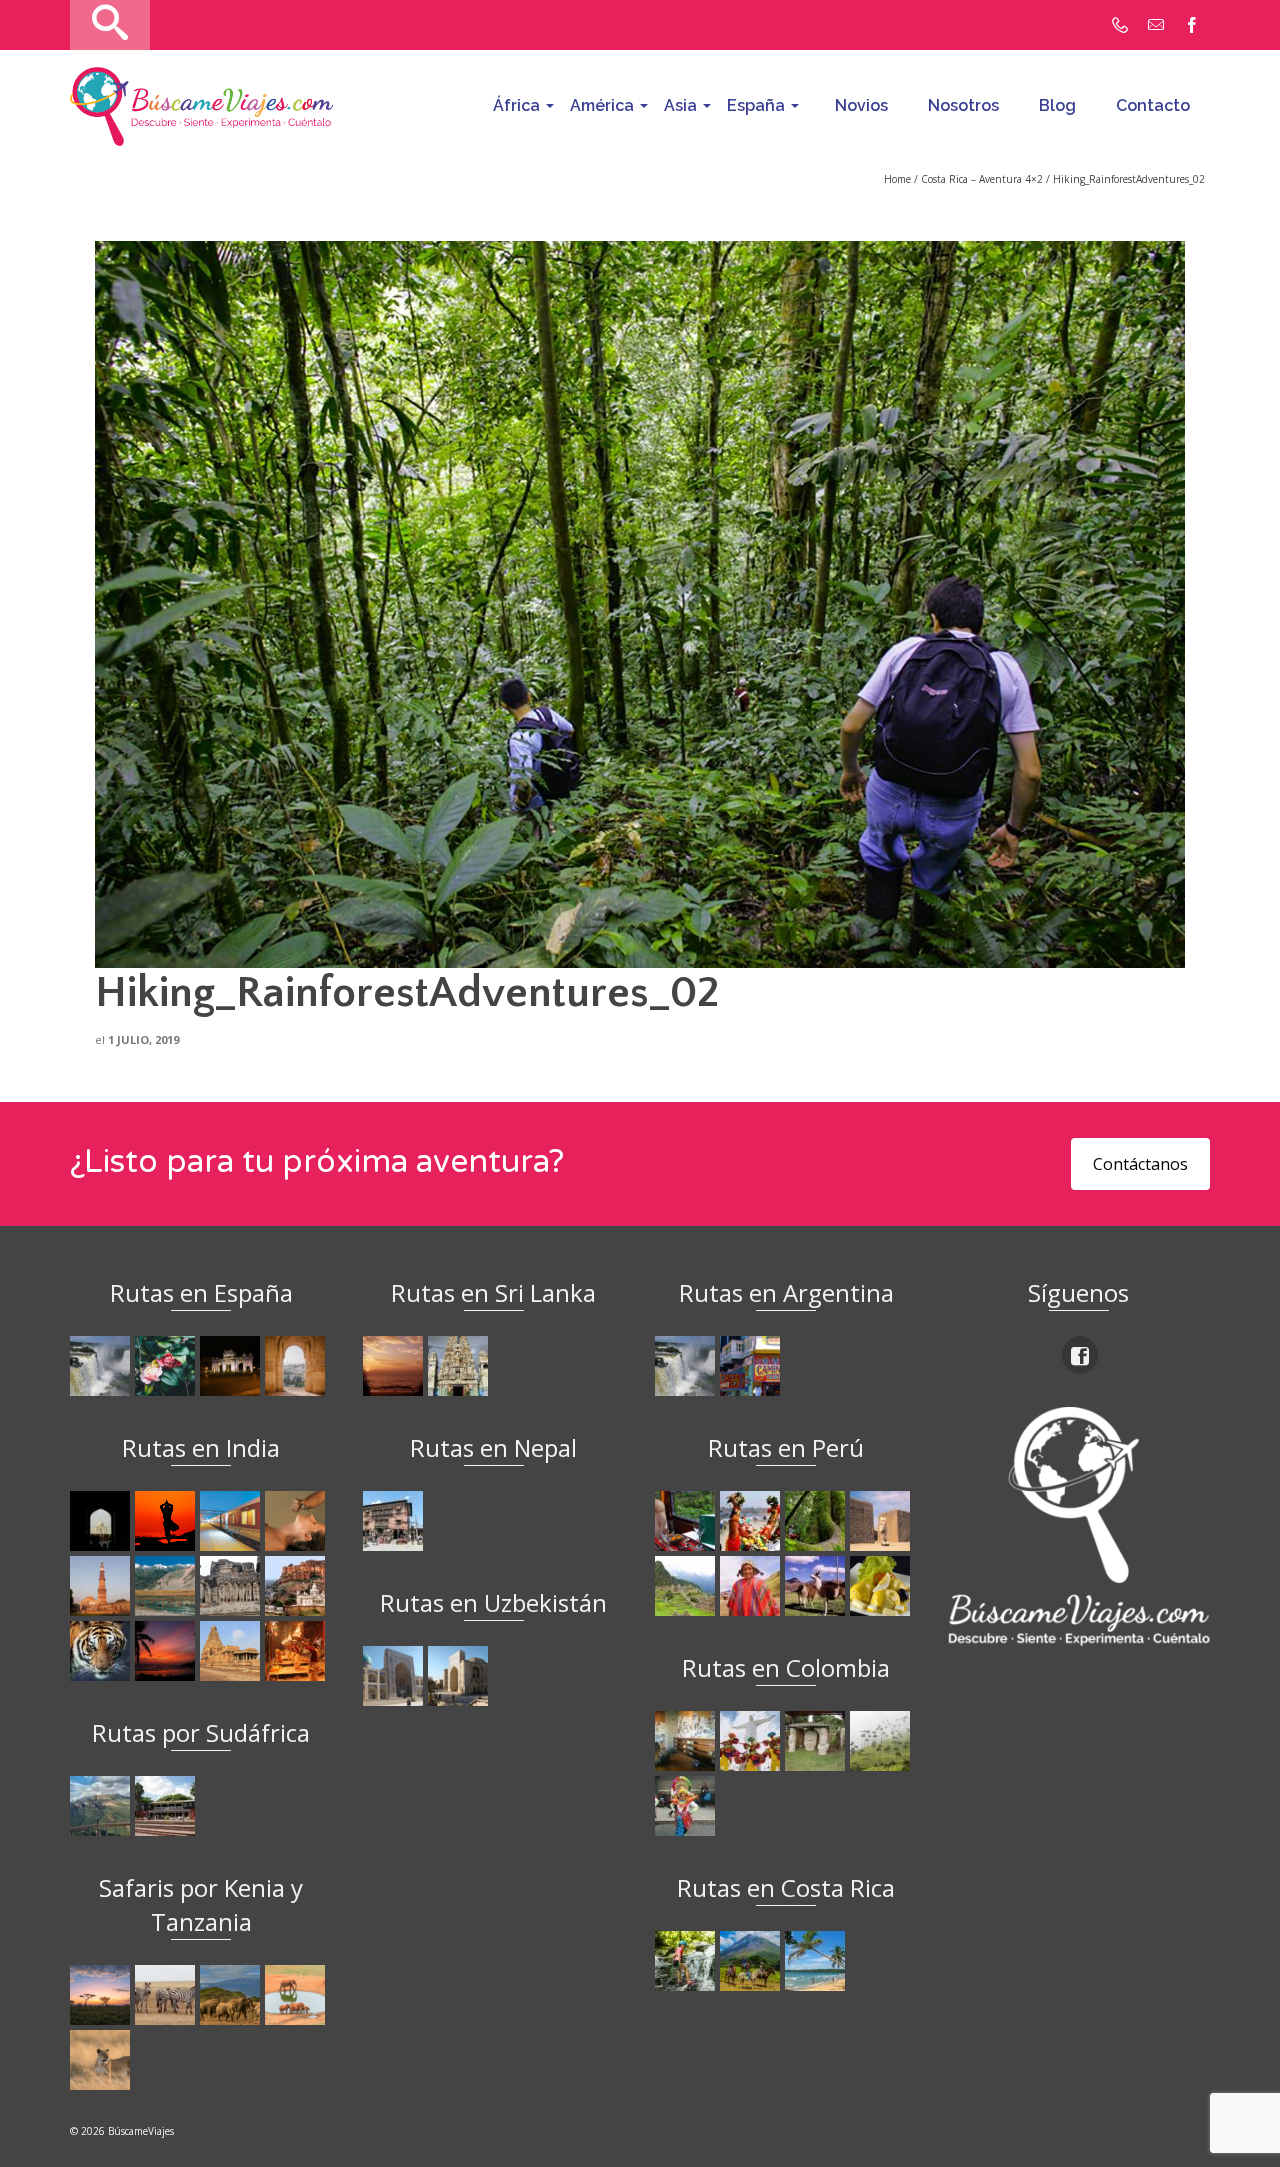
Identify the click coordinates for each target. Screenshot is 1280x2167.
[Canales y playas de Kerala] (167, 1651)
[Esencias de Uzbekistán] (460, 1676)
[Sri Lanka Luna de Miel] (395, 1366)
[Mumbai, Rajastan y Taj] (297, 1586)
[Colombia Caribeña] (687, 1806)
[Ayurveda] (297, 1521)
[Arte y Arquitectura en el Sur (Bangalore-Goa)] (232, 1586)
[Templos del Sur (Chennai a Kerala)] (232, 1651)
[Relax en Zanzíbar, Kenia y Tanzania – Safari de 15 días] (102, 1995)
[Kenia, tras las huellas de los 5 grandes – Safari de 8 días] (102, 2060)
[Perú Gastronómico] (882, 1586)
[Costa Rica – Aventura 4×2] (687, 1961)
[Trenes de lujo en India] (232, 1521)
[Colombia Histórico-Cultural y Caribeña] (817, 1741)
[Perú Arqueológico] (882, 1521)
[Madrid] (232, 1366)
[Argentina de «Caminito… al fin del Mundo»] (752, 1366)
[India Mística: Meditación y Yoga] (167, 1521)
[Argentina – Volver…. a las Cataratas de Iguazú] (687, 1366)
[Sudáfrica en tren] (167, 1806)
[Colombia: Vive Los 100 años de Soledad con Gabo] (687, 1741)
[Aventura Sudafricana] (102, 1806)
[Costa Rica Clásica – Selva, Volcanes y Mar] (752, 1961)
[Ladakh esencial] (167, 1586)
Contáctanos (1140, 1164)
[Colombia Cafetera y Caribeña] (882, 1741)
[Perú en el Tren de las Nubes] (687, 1521)
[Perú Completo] (752, 1586)
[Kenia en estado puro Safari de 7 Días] (167, 1995)
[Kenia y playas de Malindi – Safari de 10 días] (297, 1995)
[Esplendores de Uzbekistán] (395, 1676)
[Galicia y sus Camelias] (167, 1366)
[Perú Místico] (752, 1521)
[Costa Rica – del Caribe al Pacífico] (817, 1961)
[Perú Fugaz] (687, 1586)
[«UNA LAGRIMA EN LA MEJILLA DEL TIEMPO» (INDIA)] (102, 1521)
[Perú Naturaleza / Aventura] (817, 1521)
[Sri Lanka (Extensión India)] (460, 1366)
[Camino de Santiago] (102, 1366)
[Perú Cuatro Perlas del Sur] (817, 1586)
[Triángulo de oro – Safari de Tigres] (102, 1651)
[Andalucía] (297, 1366)
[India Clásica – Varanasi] (297, 1651)
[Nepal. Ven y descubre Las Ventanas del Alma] (395, 1521)
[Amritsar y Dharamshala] (102, 1586)
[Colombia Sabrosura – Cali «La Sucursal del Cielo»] (752, 1741)
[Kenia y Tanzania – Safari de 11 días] (232, 1995)
